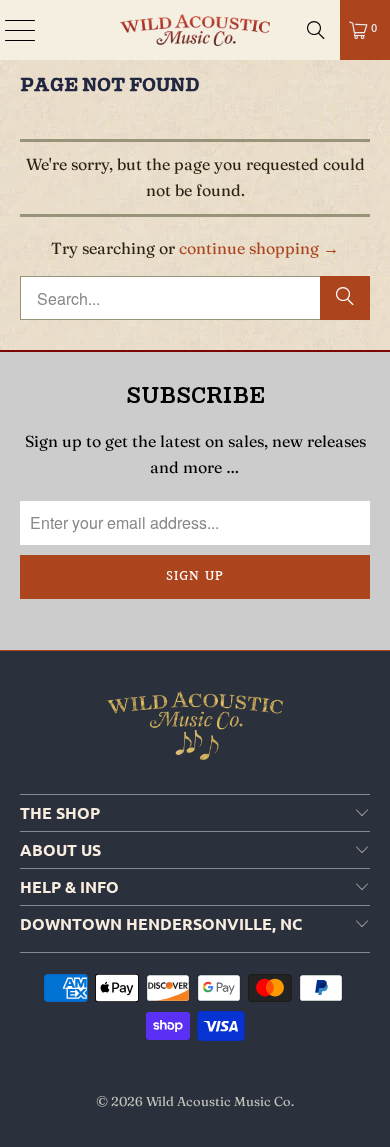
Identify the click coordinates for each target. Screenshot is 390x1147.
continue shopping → (259, 248)
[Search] (316, 30)
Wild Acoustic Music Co (218, 1101)
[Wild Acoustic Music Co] (195, 30)
